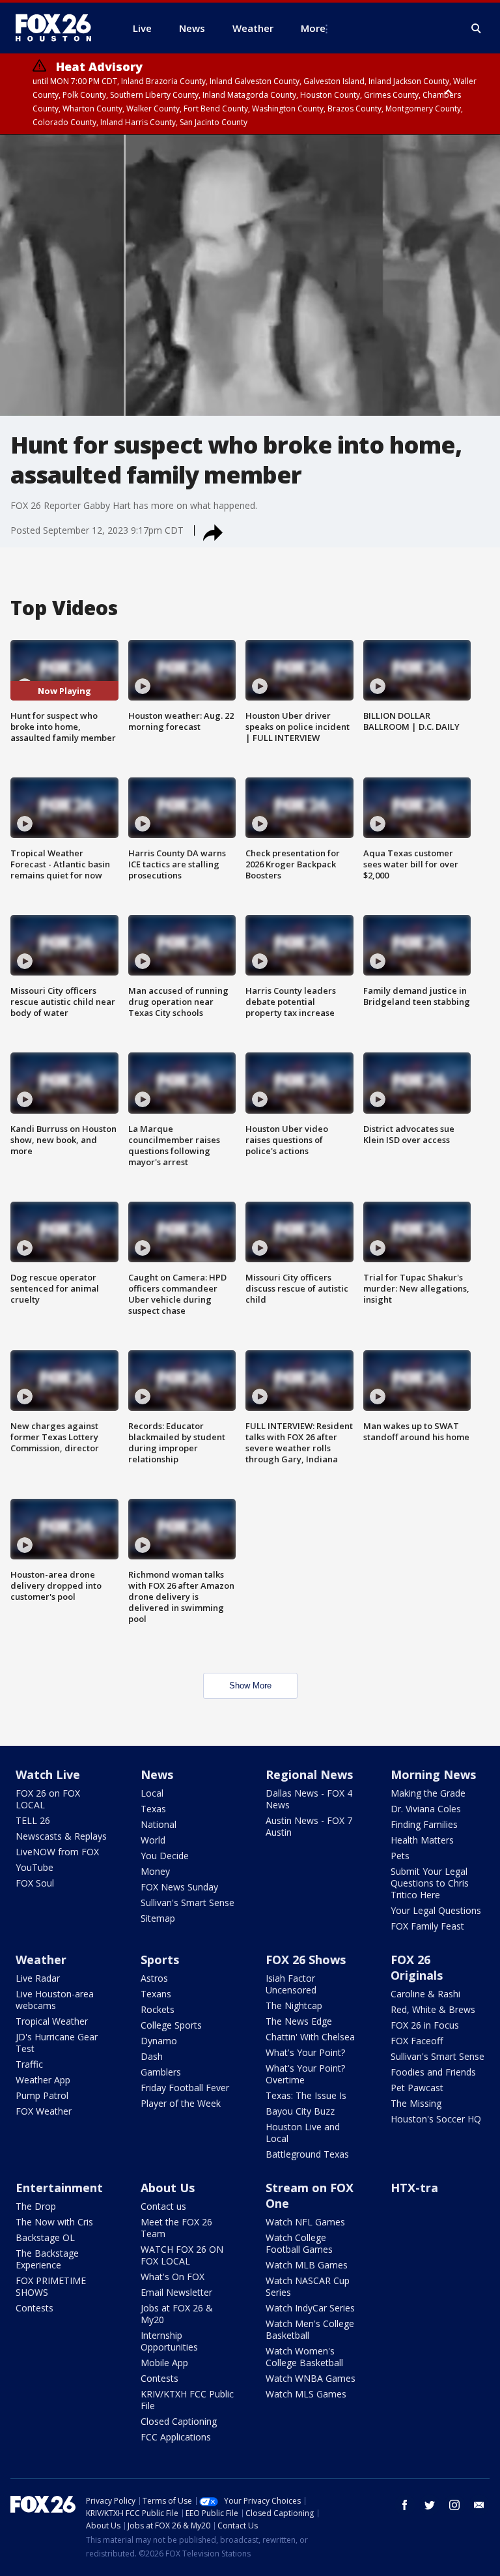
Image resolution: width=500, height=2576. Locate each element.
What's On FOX (173, 2277)
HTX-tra (414, 2188)
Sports (160, 1960)
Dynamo (159, 2041)
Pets (400, 1856)
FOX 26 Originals (417, 1967)
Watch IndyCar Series (310, 2308)
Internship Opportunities (169, 2341)
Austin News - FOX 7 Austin (309, 1826)
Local (152, 1793)
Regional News (309, 1774)
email (479, 2505)
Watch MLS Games (306, 2394)
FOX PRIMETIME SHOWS (51, 2286)
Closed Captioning (179, 2421)
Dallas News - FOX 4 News (309, 1799)
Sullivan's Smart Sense (187, 1903)
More (313, 28)
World (153, 1840)
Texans (156, 1994)
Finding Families (424, 1824)
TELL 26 (33, 1820)
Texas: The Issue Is (306, 2095)
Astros (154, 1978)
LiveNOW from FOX (57, 1852)
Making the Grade (428, 1793)
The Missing (416, 2103)
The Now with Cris (54, 2222)
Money (155, 1871)
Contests (35, 2308)
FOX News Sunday (179, 1887)
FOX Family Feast (427, 1926)
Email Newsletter (176, 2292)
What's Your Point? (305, 2052)
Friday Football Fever (185, 2088)
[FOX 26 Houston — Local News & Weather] (59, 28)
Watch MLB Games (307, 2265)
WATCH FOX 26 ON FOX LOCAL (182, 2255)
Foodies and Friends (433, 2072)
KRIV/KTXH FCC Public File (187, 2400)
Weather (41, 1960)
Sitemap (158, 1918)
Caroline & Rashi (425, 1994)
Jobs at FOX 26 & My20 (177, 2314)
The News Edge (299, 2021)
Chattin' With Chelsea (310, 2037)
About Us (168, 2188)
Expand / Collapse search (477, 29)
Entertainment (59, 2188)
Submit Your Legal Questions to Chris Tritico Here (430, 1883)
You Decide (165, 1856)
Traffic (29, 2064)
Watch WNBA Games (311, 2378)
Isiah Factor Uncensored (291, 1984)
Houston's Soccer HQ (436, 2119)
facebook (405, 2505)
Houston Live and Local (303, 2133)
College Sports (171, 2025)
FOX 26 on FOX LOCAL (48, 1799)
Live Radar (38, 1978)
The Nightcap (294, 2005)
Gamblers (161, 2072)
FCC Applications (176, 2437)
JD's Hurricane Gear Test (57, 2043)
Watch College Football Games (299, 2243)
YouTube (35, 1867)
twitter (430, 2505)
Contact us (163, 2206)
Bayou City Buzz (300, 2111)
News (157, 1774)
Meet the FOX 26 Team (176, 2228)
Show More (250, 1686)
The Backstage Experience (47, 2259)
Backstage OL (45, 2237)
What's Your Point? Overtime (305, 2074)
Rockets (158, 2009)
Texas (153, 1809)
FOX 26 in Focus (425, 2025)
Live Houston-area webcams (55, 2000)
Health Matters (422, 1840)
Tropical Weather (52, 2021)
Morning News (433, 1774)
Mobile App (164, 2363)
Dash (152, 2056)
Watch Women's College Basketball (304, 2357)
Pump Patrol (42, 2095)
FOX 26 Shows (306, 1960)
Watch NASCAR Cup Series (308, 2286)
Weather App (43, 2080)
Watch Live (48, 1774)
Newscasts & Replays (61, 1836)
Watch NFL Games (305, 2222)
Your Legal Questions (436, 1910)
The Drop (36, 2206)
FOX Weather (44, 2111)
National (159, 1824)
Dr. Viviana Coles (426, 1809)
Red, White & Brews (433, 2009)
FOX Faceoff (417, 2041)
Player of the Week (181, 2103)
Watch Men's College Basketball (310, 2329)
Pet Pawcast (417, 2088)
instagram (454, 2505)
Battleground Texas (307, 2154)
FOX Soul (35, 1883)
